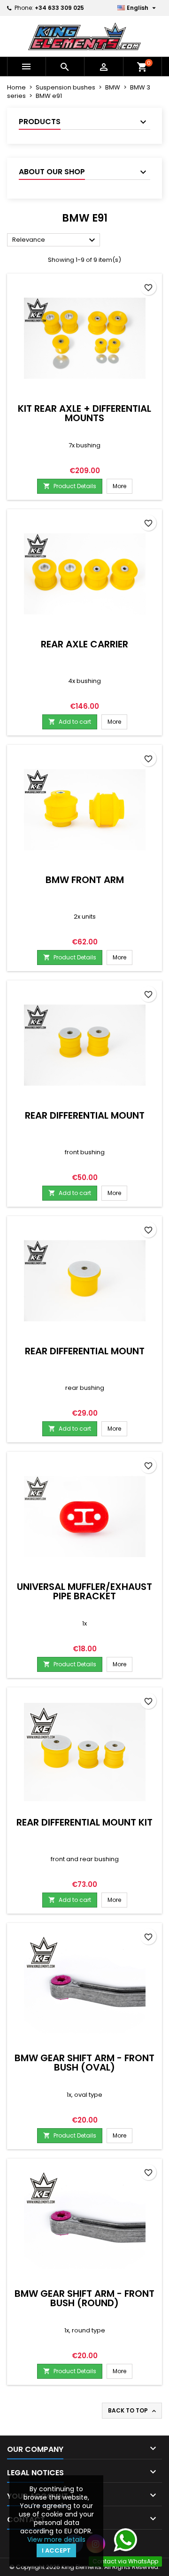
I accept (56, 2550)
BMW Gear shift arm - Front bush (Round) (84, 2298)
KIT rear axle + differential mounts (84, 413)
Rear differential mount (85, 1115)
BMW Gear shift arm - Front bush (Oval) (84, 2063)
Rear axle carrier (84, 644)
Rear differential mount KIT (84, 1822)
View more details (56, 2539)
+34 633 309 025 (59, 8)
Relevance (55, 240)
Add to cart (70, 722)
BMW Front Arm (85, 880)
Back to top (133, 2411)
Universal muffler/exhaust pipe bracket (84, 1591)
